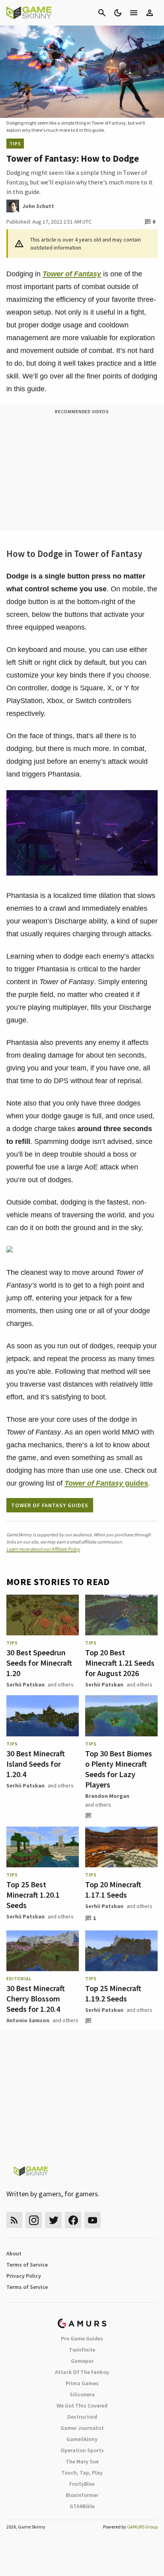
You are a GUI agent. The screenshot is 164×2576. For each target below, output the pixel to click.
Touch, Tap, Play (82, 2473)
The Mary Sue (82, 2461)
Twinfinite (82, 2350)
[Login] (150, 13)
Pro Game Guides (82, 2338)
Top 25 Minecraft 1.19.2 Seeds (113, 1993)
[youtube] (93, 2220)
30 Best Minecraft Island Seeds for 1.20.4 (36, 1764)
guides (106, 1483)
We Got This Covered (82, 2406)
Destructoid (82, 2417)
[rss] (14, 2220)
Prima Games (82, 2383)
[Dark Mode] (118, 13)
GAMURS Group (142, 2527)
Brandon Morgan (107, 1796)
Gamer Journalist (82, 2428)
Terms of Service (27, 2265)
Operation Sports (82, 2450)
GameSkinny (82, 2439)
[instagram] (34, 2220)
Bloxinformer (82, 2495)
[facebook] (73, 2220)
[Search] (102, 13)
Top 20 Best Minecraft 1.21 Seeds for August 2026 (120, 1663)
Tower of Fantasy (72, 274)
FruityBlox (82, 2484)
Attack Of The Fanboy (82, 2372)
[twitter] (53, 2220)
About (14, 2253)
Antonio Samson (28, 2020)
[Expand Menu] (134, 13)
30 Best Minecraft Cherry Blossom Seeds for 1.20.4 (36, 1998)
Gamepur (82, 2361)
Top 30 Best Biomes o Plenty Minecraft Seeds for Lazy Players (119, 1769)
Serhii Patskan (25, 1684)
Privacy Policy (24, 2276)
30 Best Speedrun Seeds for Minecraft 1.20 (39, 1663)
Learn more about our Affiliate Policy (43, 1549)
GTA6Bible (82, 2506)
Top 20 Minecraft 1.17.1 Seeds (113, 1889)
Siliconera (82, 2394)
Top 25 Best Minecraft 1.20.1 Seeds (33, 1895)
